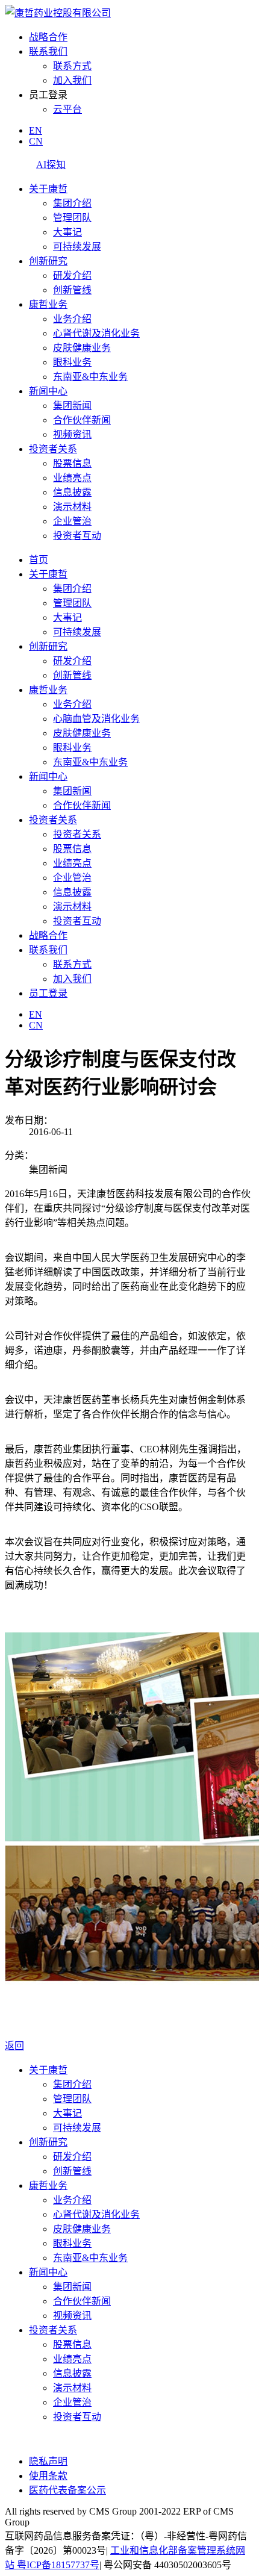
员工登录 (48, 993)
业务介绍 (72, 319)
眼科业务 (72, 362)
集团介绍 (72, 203)
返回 (14, 2046)
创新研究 (48, 261)
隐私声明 (48, 2461)
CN (36, 141)
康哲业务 (48, 304)
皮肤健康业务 (82, 348)
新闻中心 (48, 391)
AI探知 (51, 165)
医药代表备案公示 (67, 2490)
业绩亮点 (72, 478)
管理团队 (72, 218)
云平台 (67, 109)
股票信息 (72, 463)
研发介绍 (72, 275)
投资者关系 (53, 449)
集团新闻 (72, 406)
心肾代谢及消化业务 (96, 333)
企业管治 (72, 521)
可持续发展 (77, 247)
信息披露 (72, 492)
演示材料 (72, 507)
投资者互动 (77, 536)
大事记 (67, 232)
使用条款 (48, 2476)
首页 (39, 560)
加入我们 (72, 80)
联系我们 (48, 51)
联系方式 (72, 66)
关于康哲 (48, 189)
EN (36, 130)
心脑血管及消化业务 (96, 719)
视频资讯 (72, 434)
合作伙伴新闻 (82, 420)
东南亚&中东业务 (90, 377)
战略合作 (48, 37)
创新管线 (72, 290)
